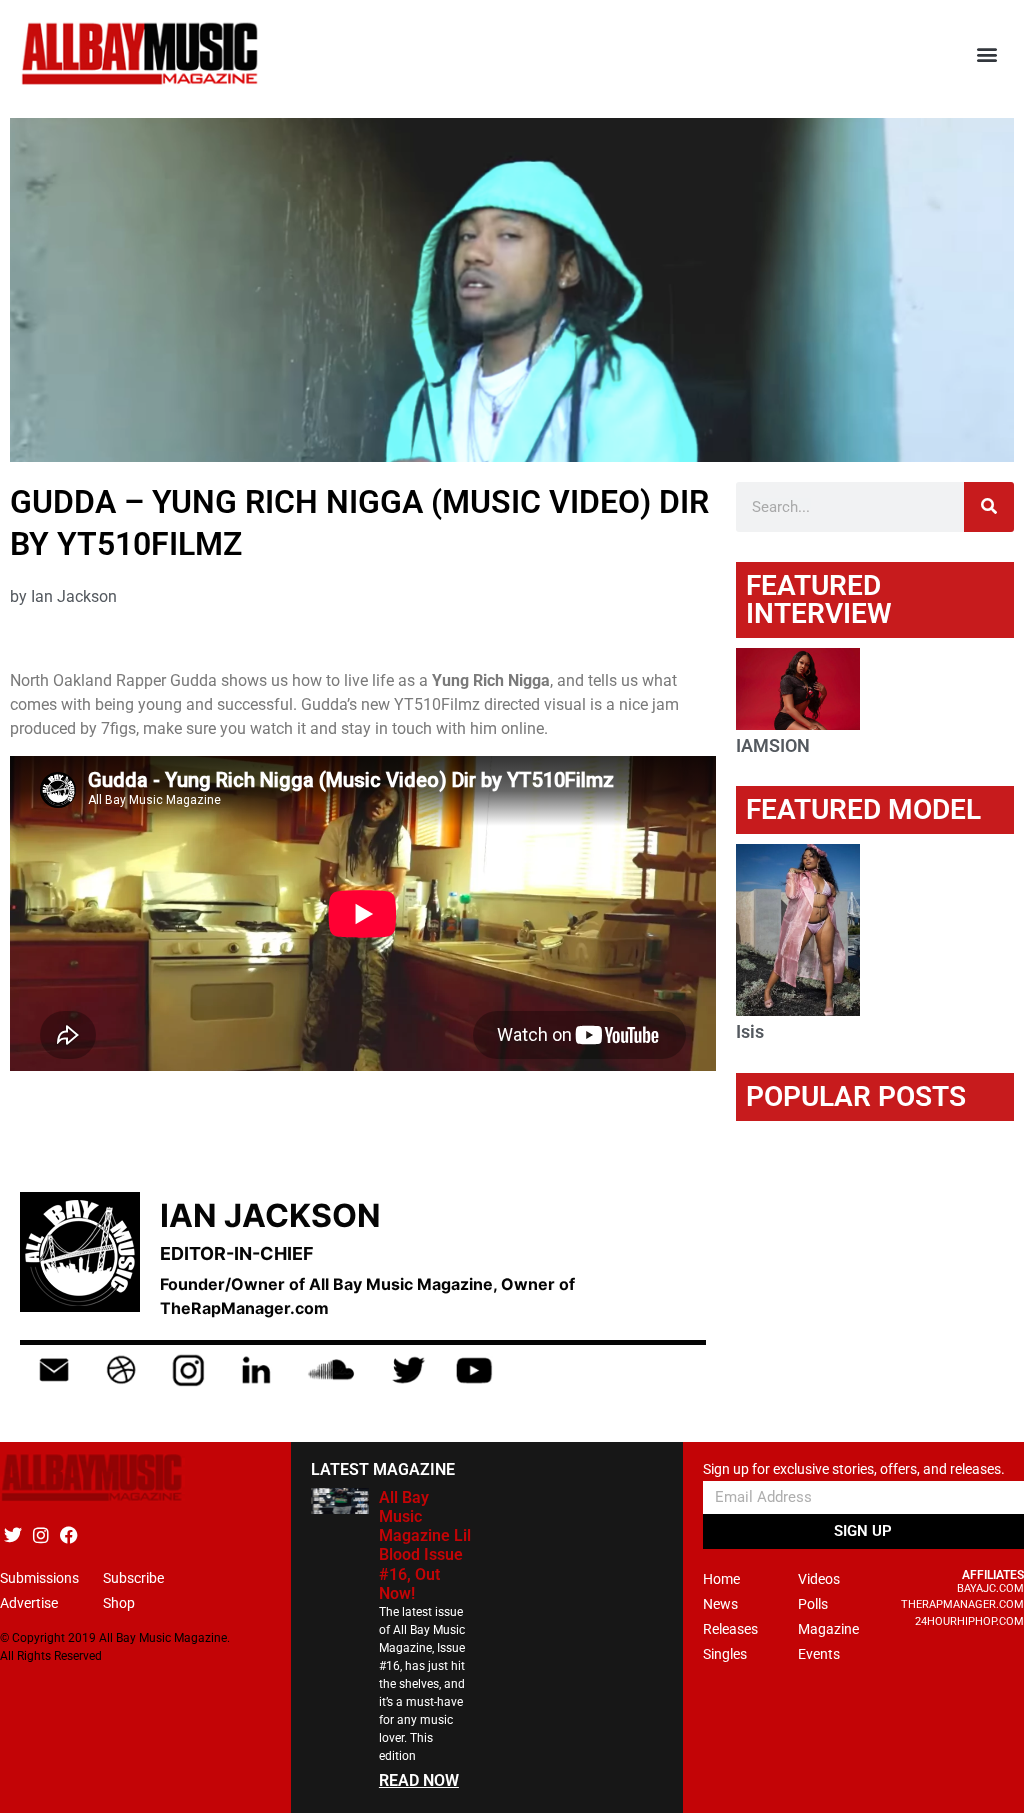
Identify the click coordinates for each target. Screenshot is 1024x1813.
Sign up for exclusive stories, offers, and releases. (854, 1469)
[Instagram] (40, 1535)
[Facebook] (68, 1535)
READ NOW (419, 1780)
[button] (987, 54)
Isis (750, 1031)
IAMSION (773, 745)
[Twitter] (12, 1535)
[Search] (989, 507)
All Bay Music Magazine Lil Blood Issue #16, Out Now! (425, 1545)
